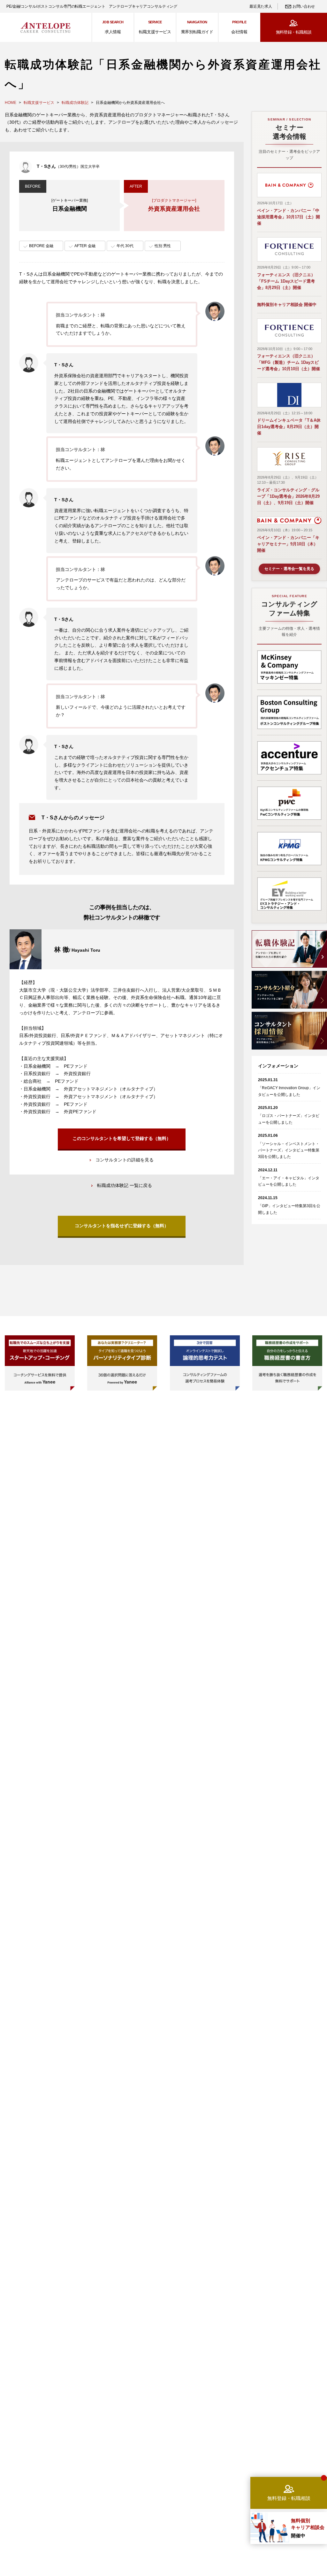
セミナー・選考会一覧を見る (289, 569)
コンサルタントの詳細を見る (125, 1160)
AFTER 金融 (85, 246)
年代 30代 (125, 246)
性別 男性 (163, 246)
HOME (11, 103)
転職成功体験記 (75, 103)
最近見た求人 (261, 6)
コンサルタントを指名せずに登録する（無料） (122, 1226)
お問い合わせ (304, 6)
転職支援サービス (39, 103)
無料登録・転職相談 (294, 32)
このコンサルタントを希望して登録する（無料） (122, 1138)
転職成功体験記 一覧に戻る (125, 1185)
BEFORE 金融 (41, 246)
